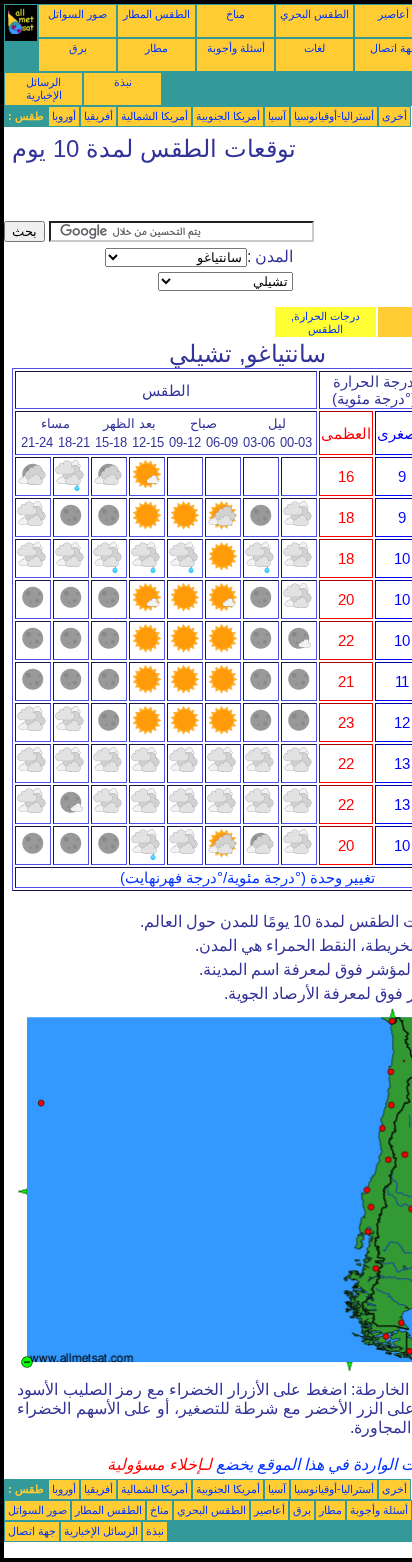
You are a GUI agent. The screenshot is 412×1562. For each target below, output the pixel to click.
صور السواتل (77, 14)
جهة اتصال (32, 1531)
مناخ (235, 14)
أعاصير (393, 14)
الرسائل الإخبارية (44, 88)
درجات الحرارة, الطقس (325, 322)
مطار (156, 48)
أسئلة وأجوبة (236, 48)
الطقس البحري (314, 14)
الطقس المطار (156, 14)
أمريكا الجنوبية (228, 116)
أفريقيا (98, 116)
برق (78, 48)
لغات (314, 48)
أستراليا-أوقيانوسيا (334, 116)
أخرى (394, 116)
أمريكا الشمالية (154, 116)
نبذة (123, 82)
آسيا (277, 116)
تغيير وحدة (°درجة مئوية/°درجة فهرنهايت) (247, 878)
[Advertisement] (164, 196)
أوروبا (64, 116)
